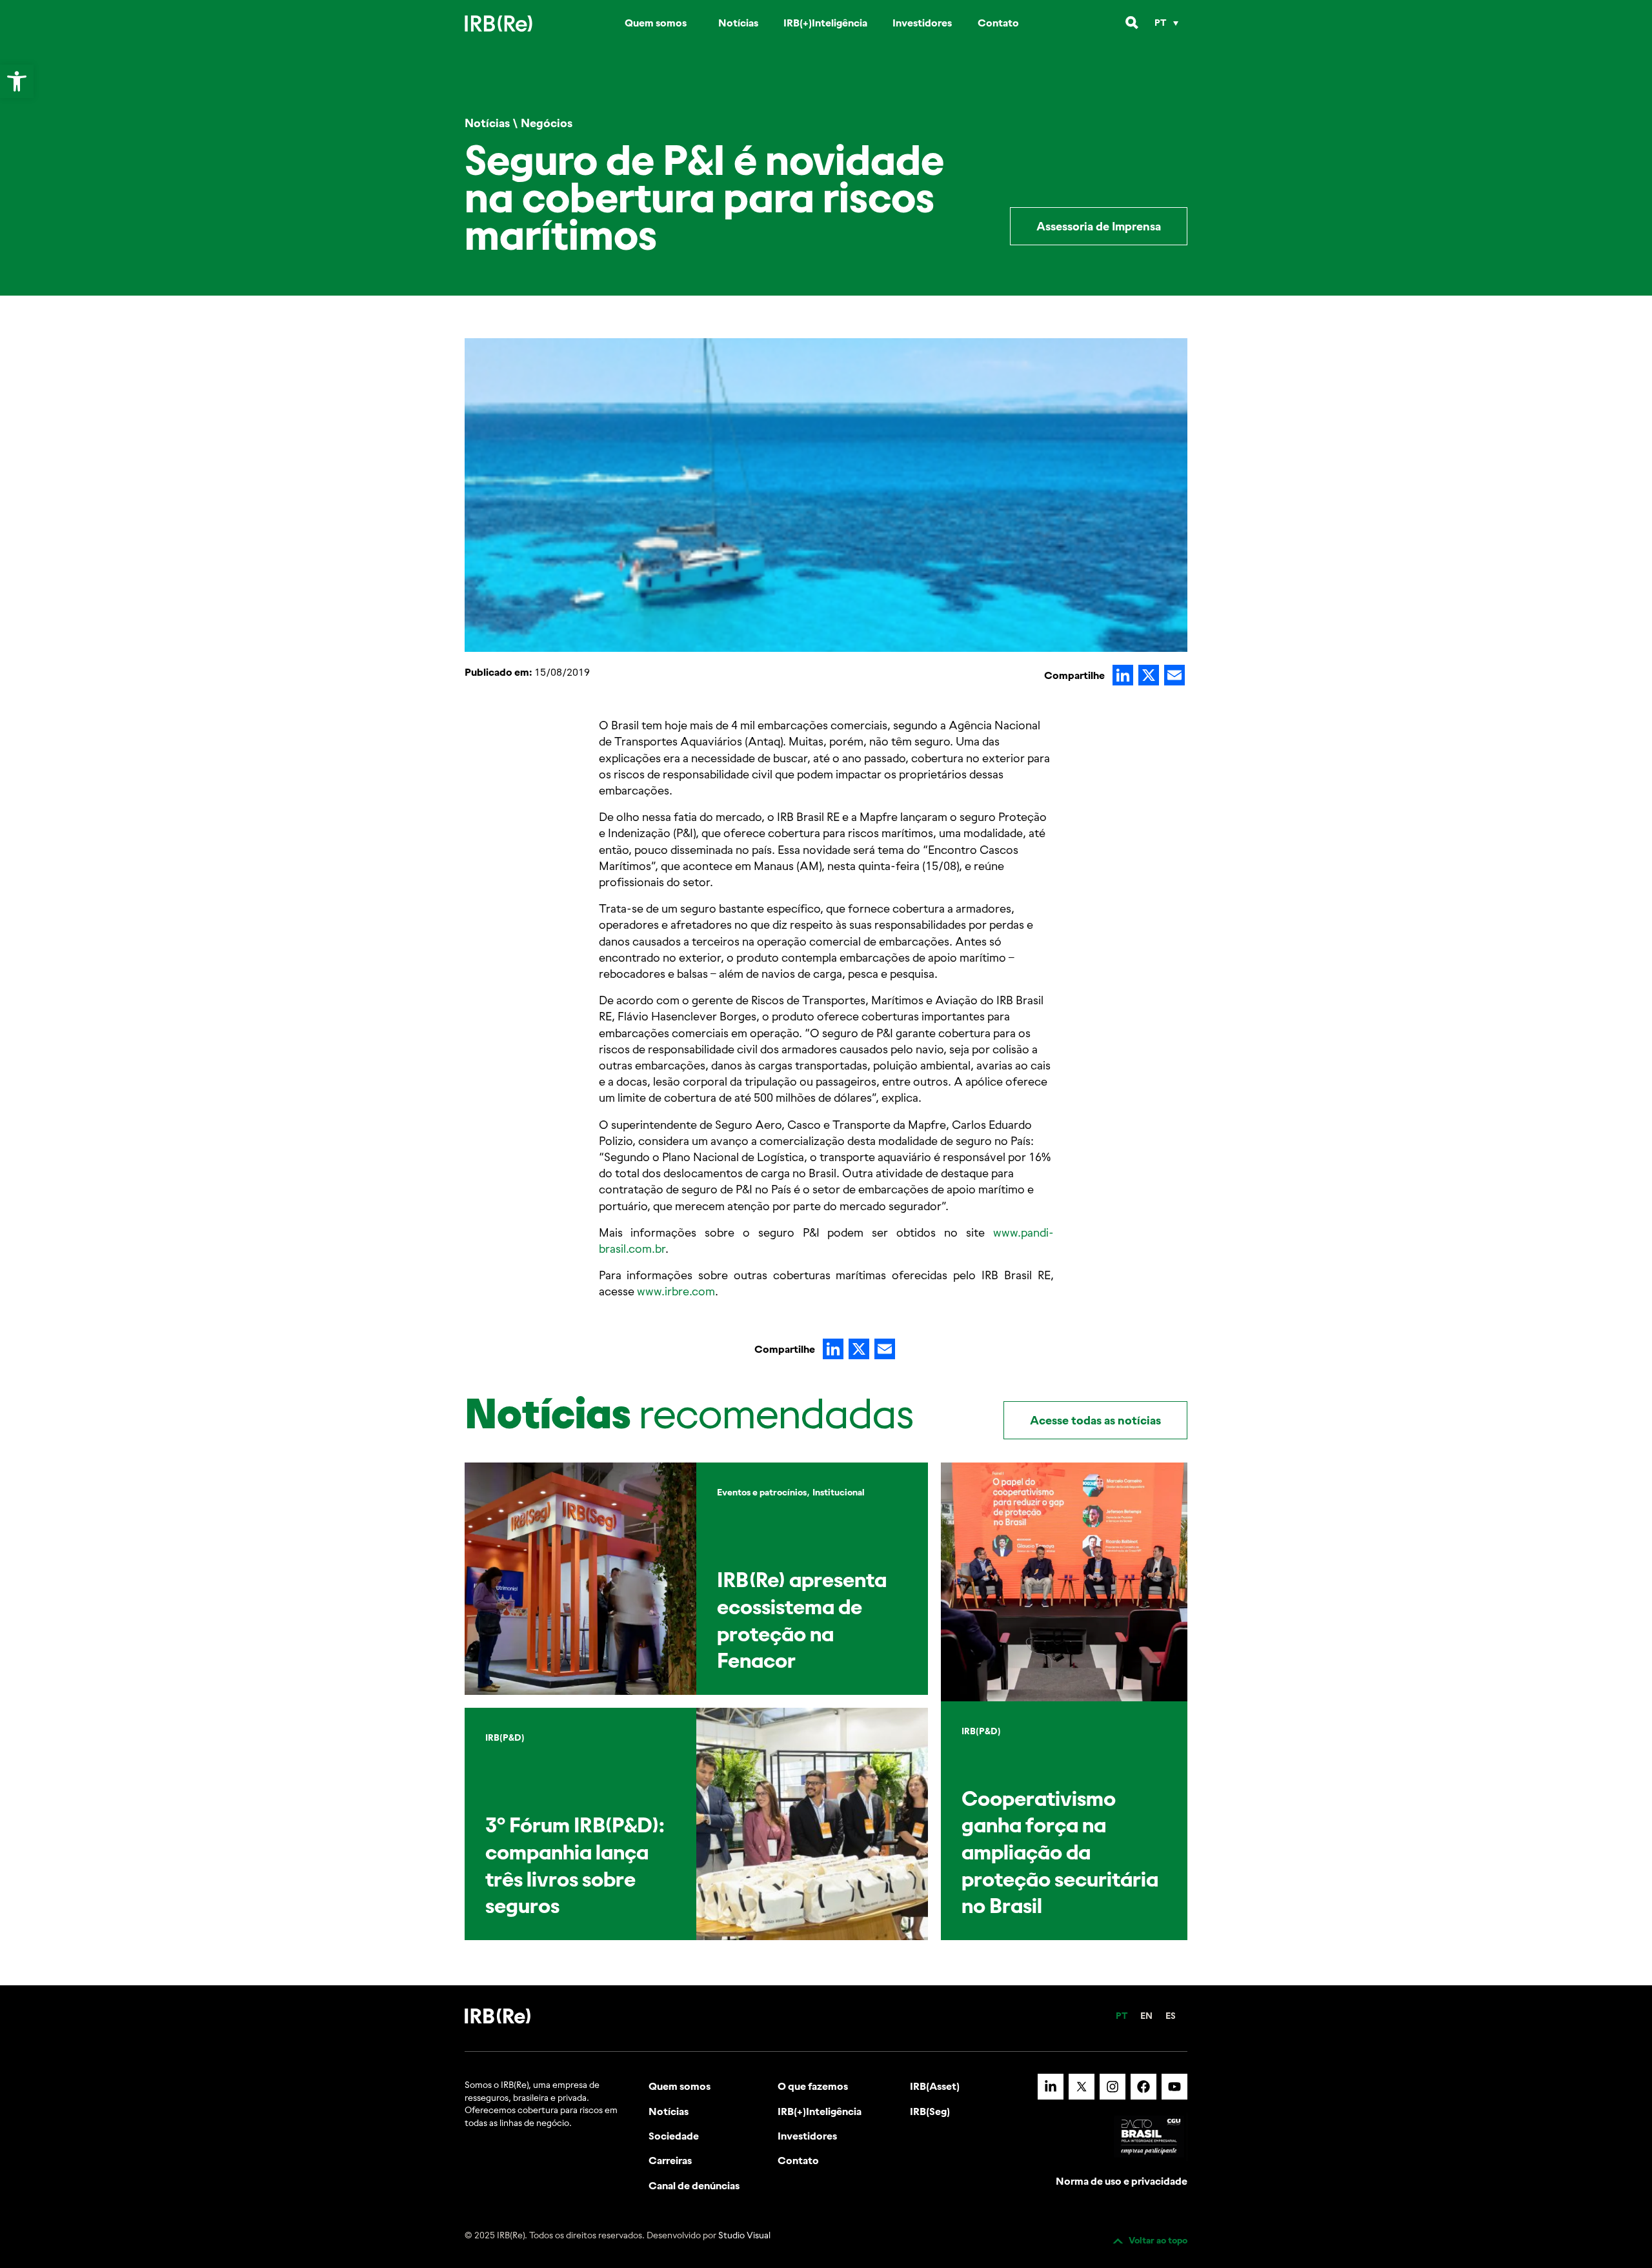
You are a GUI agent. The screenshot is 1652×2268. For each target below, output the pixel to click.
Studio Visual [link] (744, 2235)
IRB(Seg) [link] (930, 2111)
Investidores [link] (922, 23)
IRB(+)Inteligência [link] (825, 23)
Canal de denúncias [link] (694, 2185)
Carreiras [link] (670, 2160)
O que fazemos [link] (813, 2086)
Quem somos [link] (656, 23)
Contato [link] (998, 23)
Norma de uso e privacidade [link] (1122, 2181)
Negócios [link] (547, 123)
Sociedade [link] (674, 2136)
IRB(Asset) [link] (935, 2086)
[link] (17, 81)
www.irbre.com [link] (676, 1291)
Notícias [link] (738, 23)
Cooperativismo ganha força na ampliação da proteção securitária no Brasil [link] (1060, 1852)
